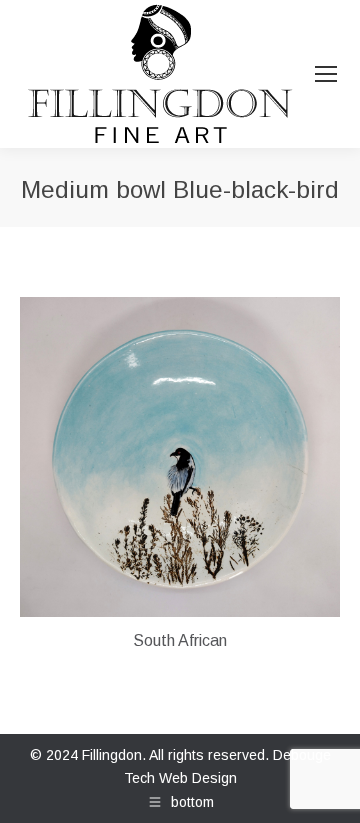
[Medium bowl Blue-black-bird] (180, 457)
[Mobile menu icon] (326, 74)
